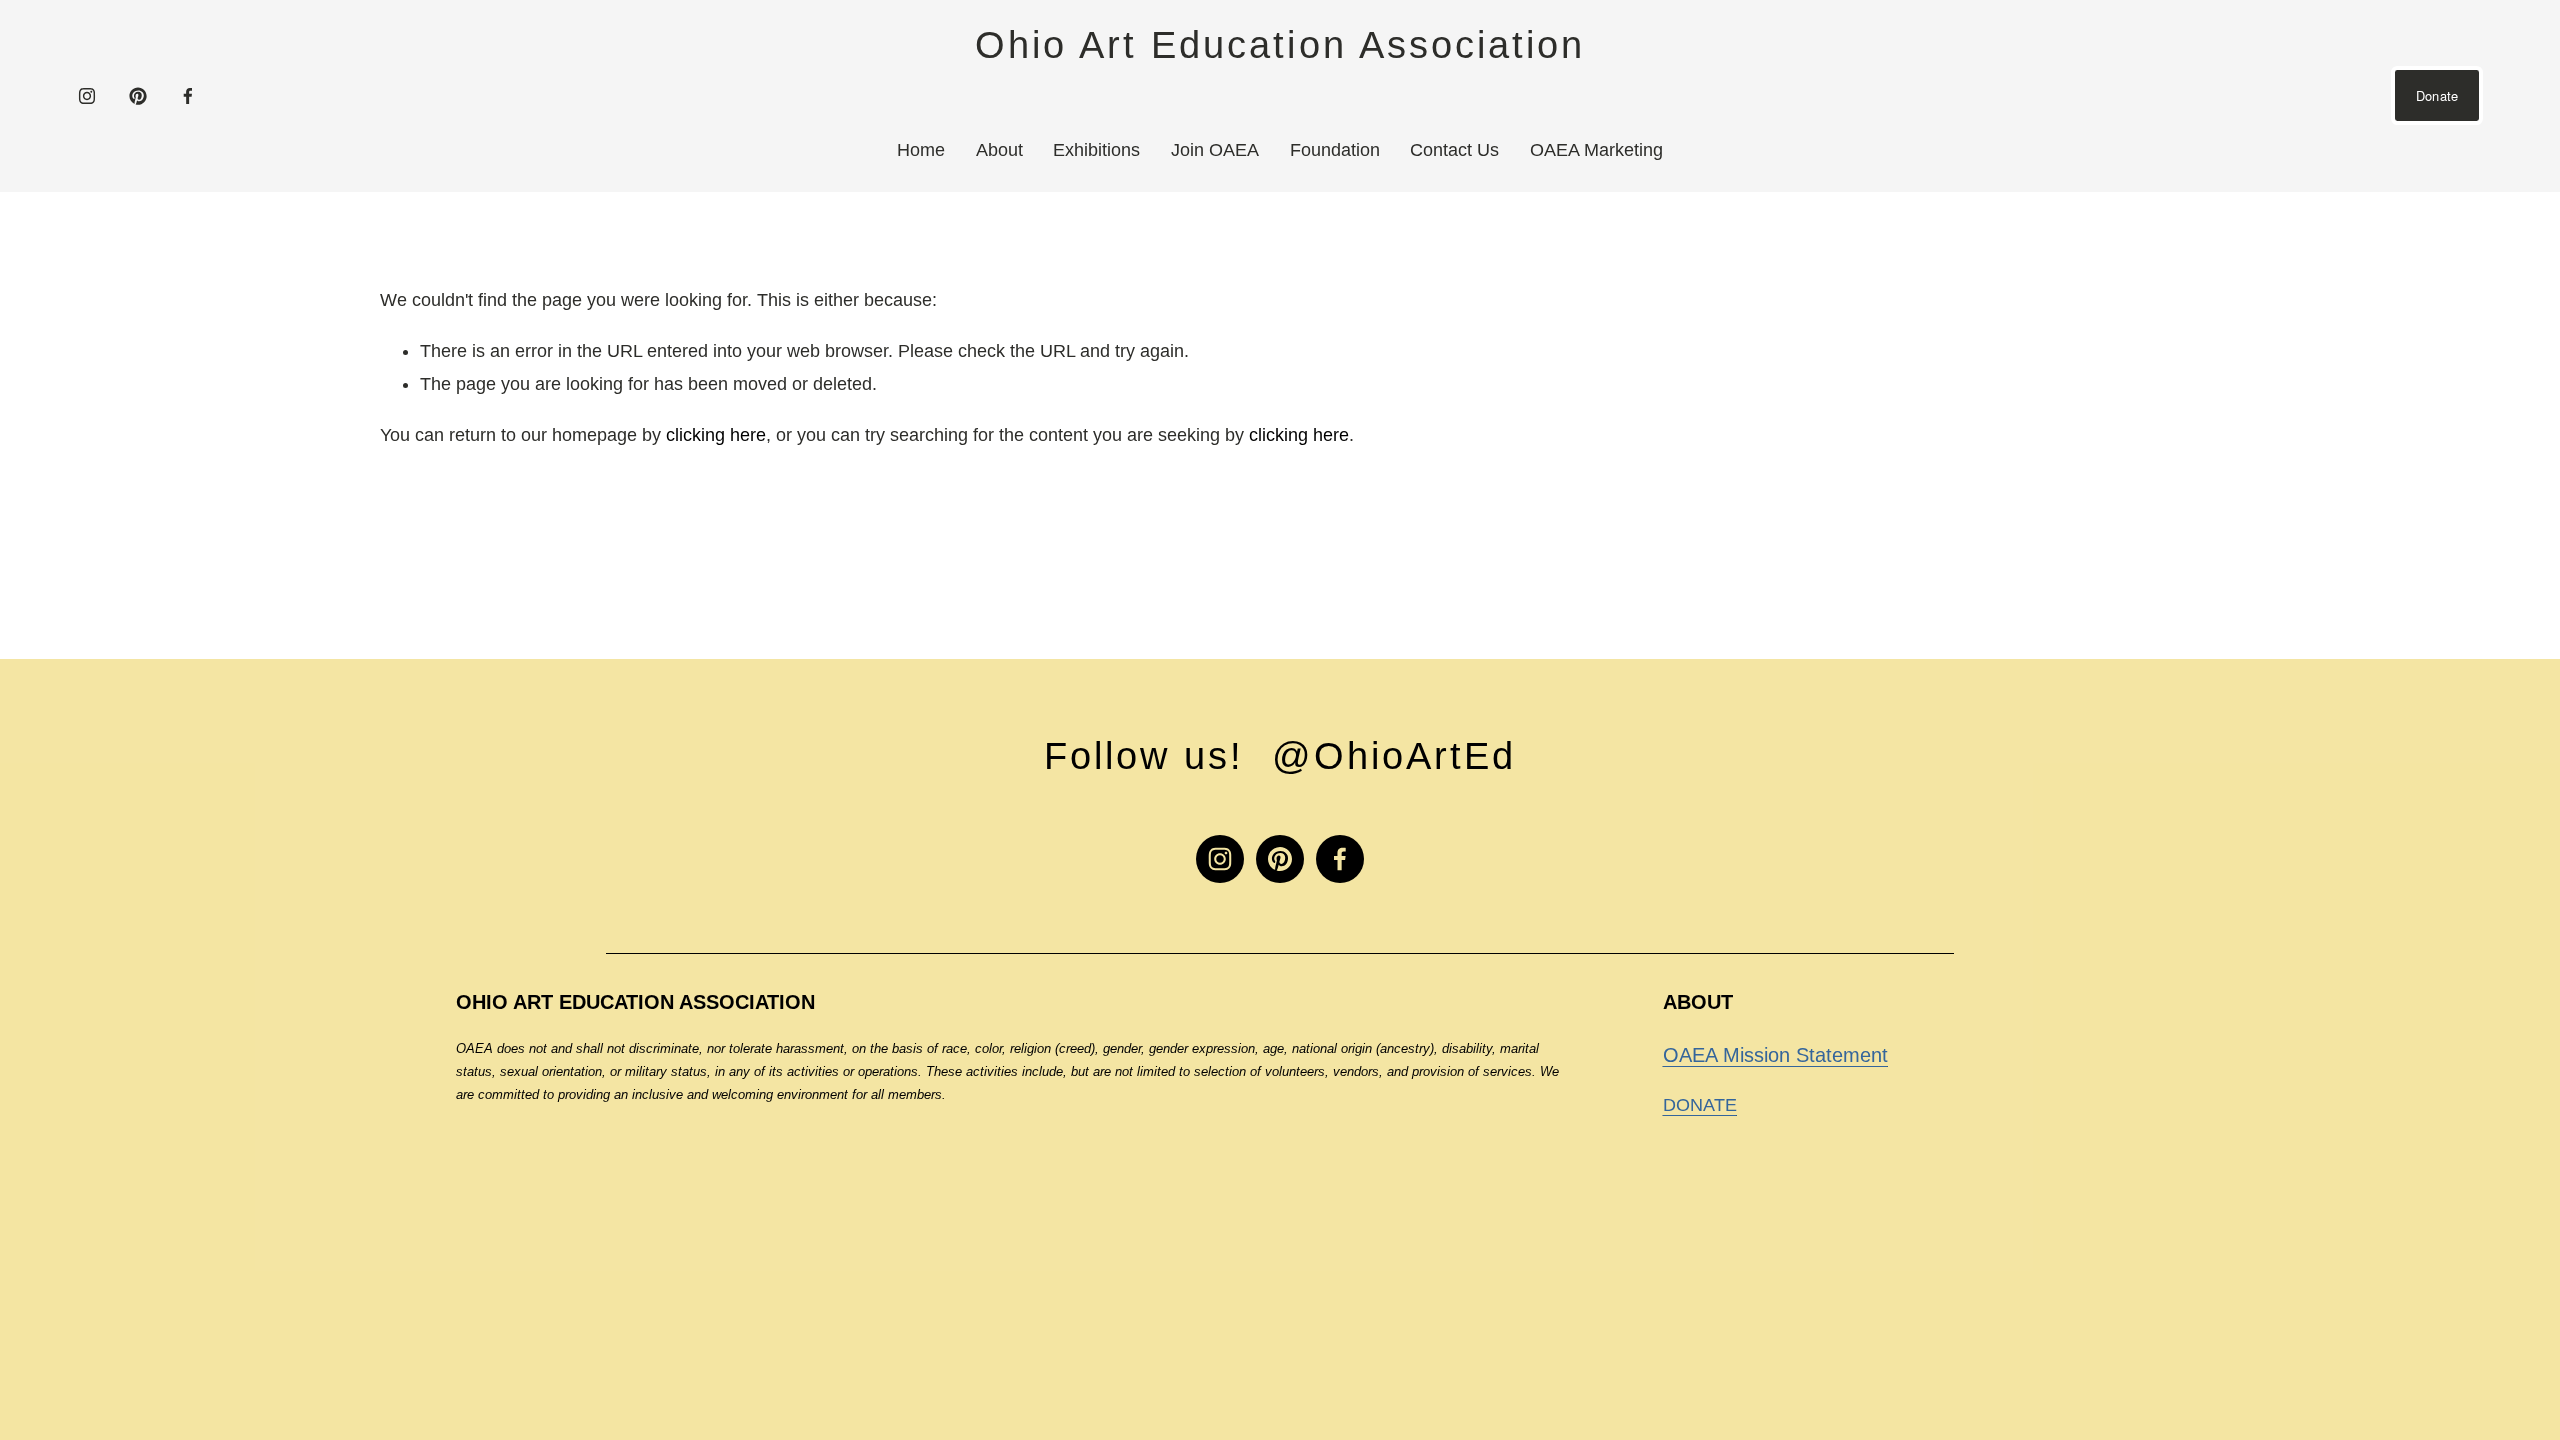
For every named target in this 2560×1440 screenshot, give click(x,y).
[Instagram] (87, 96)
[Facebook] (188, 96)
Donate (2437, 95)
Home (921, 150)
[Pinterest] (138, 96)
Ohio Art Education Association (1279, 45)
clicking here (716, 435)
